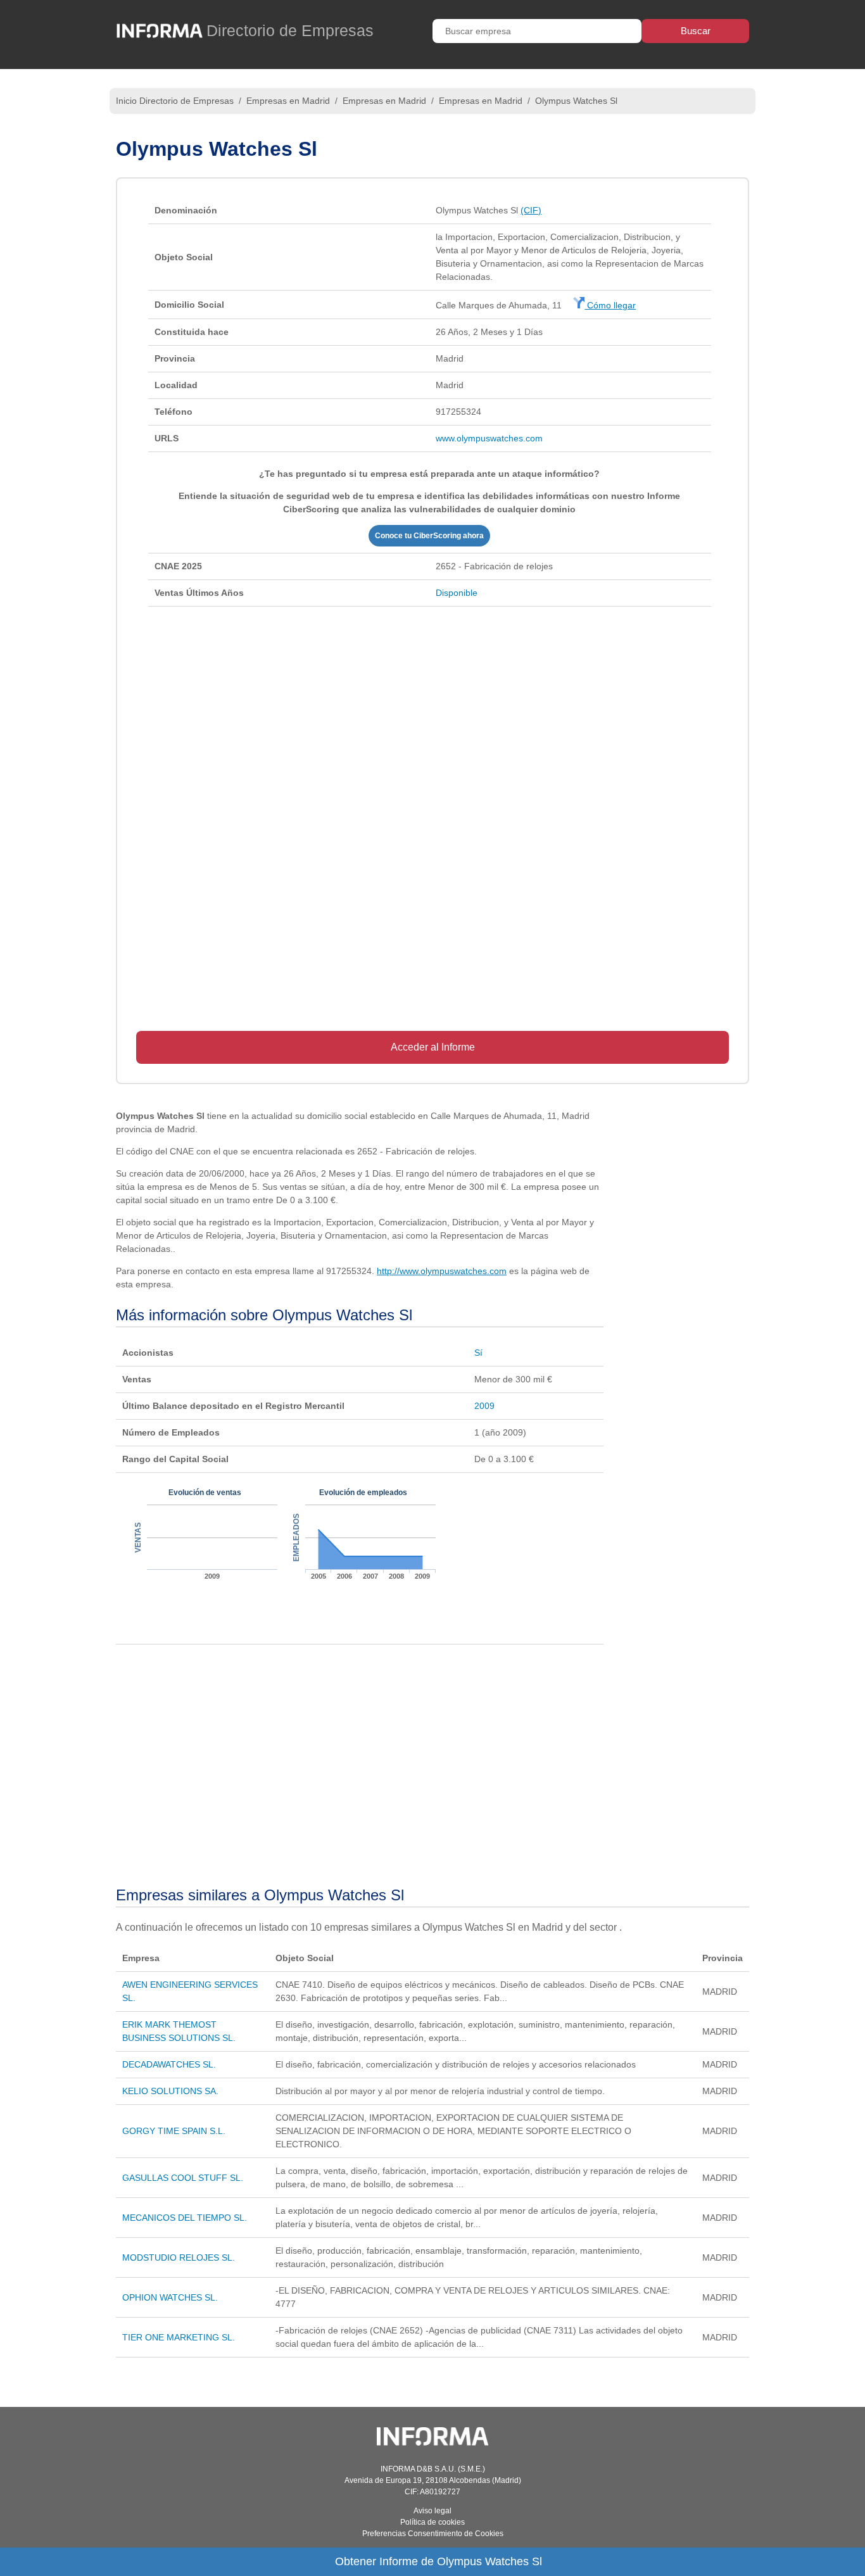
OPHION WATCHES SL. (170, 2297)
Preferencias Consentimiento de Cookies (433, 2534)
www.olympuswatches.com (489, 438)
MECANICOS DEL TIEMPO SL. (185, 2218)
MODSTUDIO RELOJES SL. (179, 2257)
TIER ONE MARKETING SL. (179, 2337)
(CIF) (531, 210)
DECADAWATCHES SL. (169, 2064)
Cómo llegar (610, 305)
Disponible (457, 593)
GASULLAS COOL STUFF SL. (183, 2178)
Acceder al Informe (433, 1047)
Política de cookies (432, 2522)
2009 (484, 1406)
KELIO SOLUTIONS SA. (170, 2091)
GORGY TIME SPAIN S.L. (174, 2131)
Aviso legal (432, 2511)
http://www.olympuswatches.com (442, 1271)
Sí (478, 1353)
